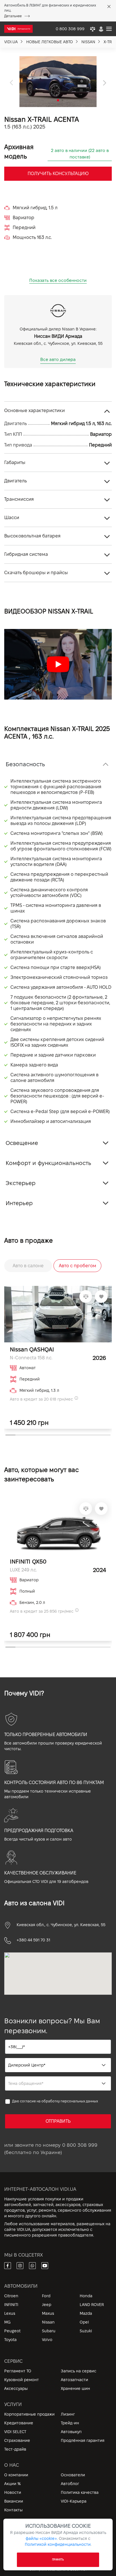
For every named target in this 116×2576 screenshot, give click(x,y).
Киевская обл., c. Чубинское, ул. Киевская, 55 (61, 1925)
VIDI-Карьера (74, 2501)
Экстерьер (21, 1183)
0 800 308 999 (80, 2145)
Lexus (10, 2313)
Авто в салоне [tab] (28, 1266)
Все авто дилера (58, 359)
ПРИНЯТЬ (58, 2560)
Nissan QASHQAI (32, 1349)
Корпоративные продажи (29, 2414)
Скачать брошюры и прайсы (36, 573)
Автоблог (70, 2484)
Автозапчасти (74, 2380)
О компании (16, 2475)
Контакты (13, 2510)
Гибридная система (26, 554)
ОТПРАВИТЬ (58, 2121)
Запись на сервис (79, 2371)
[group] (58, 82)
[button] (11, 83)
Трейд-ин (70, 2423)
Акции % (13, 2484)
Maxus (48, 2313)
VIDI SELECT (15, 2432)
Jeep (47, 2305)
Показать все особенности (58, 280)
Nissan (48, 2322)
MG (7, 2322)
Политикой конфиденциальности (58, 2544)
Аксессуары (16, 2388)
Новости (13, 2492)
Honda (86, 2296)
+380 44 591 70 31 (33, 1940)
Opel (84, 2322)
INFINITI (11, 2305)
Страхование (17, 2440)
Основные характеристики (34, 411)
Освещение (22, 1143)
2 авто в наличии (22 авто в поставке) (80, 154)
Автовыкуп (71, 2432)
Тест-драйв (15, 2449)
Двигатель (15, 481)
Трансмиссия (19, 499)
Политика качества (80, 2492)
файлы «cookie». (42, 2538)
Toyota (10, 2340)
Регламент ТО (18, 2371)
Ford (46, 2296)
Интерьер (19, 1203)
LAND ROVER (92, 2305)
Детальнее (13, 16)
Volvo (47, 2340)
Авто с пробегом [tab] (78, 1266)
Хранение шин (75, 2388)
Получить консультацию (58, 174)
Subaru (49, 2331)
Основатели (73, 2475)
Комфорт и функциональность (48, 1163)
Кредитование (19, 2423)
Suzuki (86, 2331)
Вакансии (14, 2501)
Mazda (86, 2313)
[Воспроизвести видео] (58, 664)
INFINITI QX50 (28, 1562)
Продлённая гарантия (83, 2440)
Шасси (12, 518)
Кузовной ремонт (22, 2380)
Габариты (15, 462)
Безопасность (25, 764)
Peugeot (12, 2331)
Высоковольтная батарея (32, 536)
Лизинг (68, 2414)
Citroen (11, 2296)
